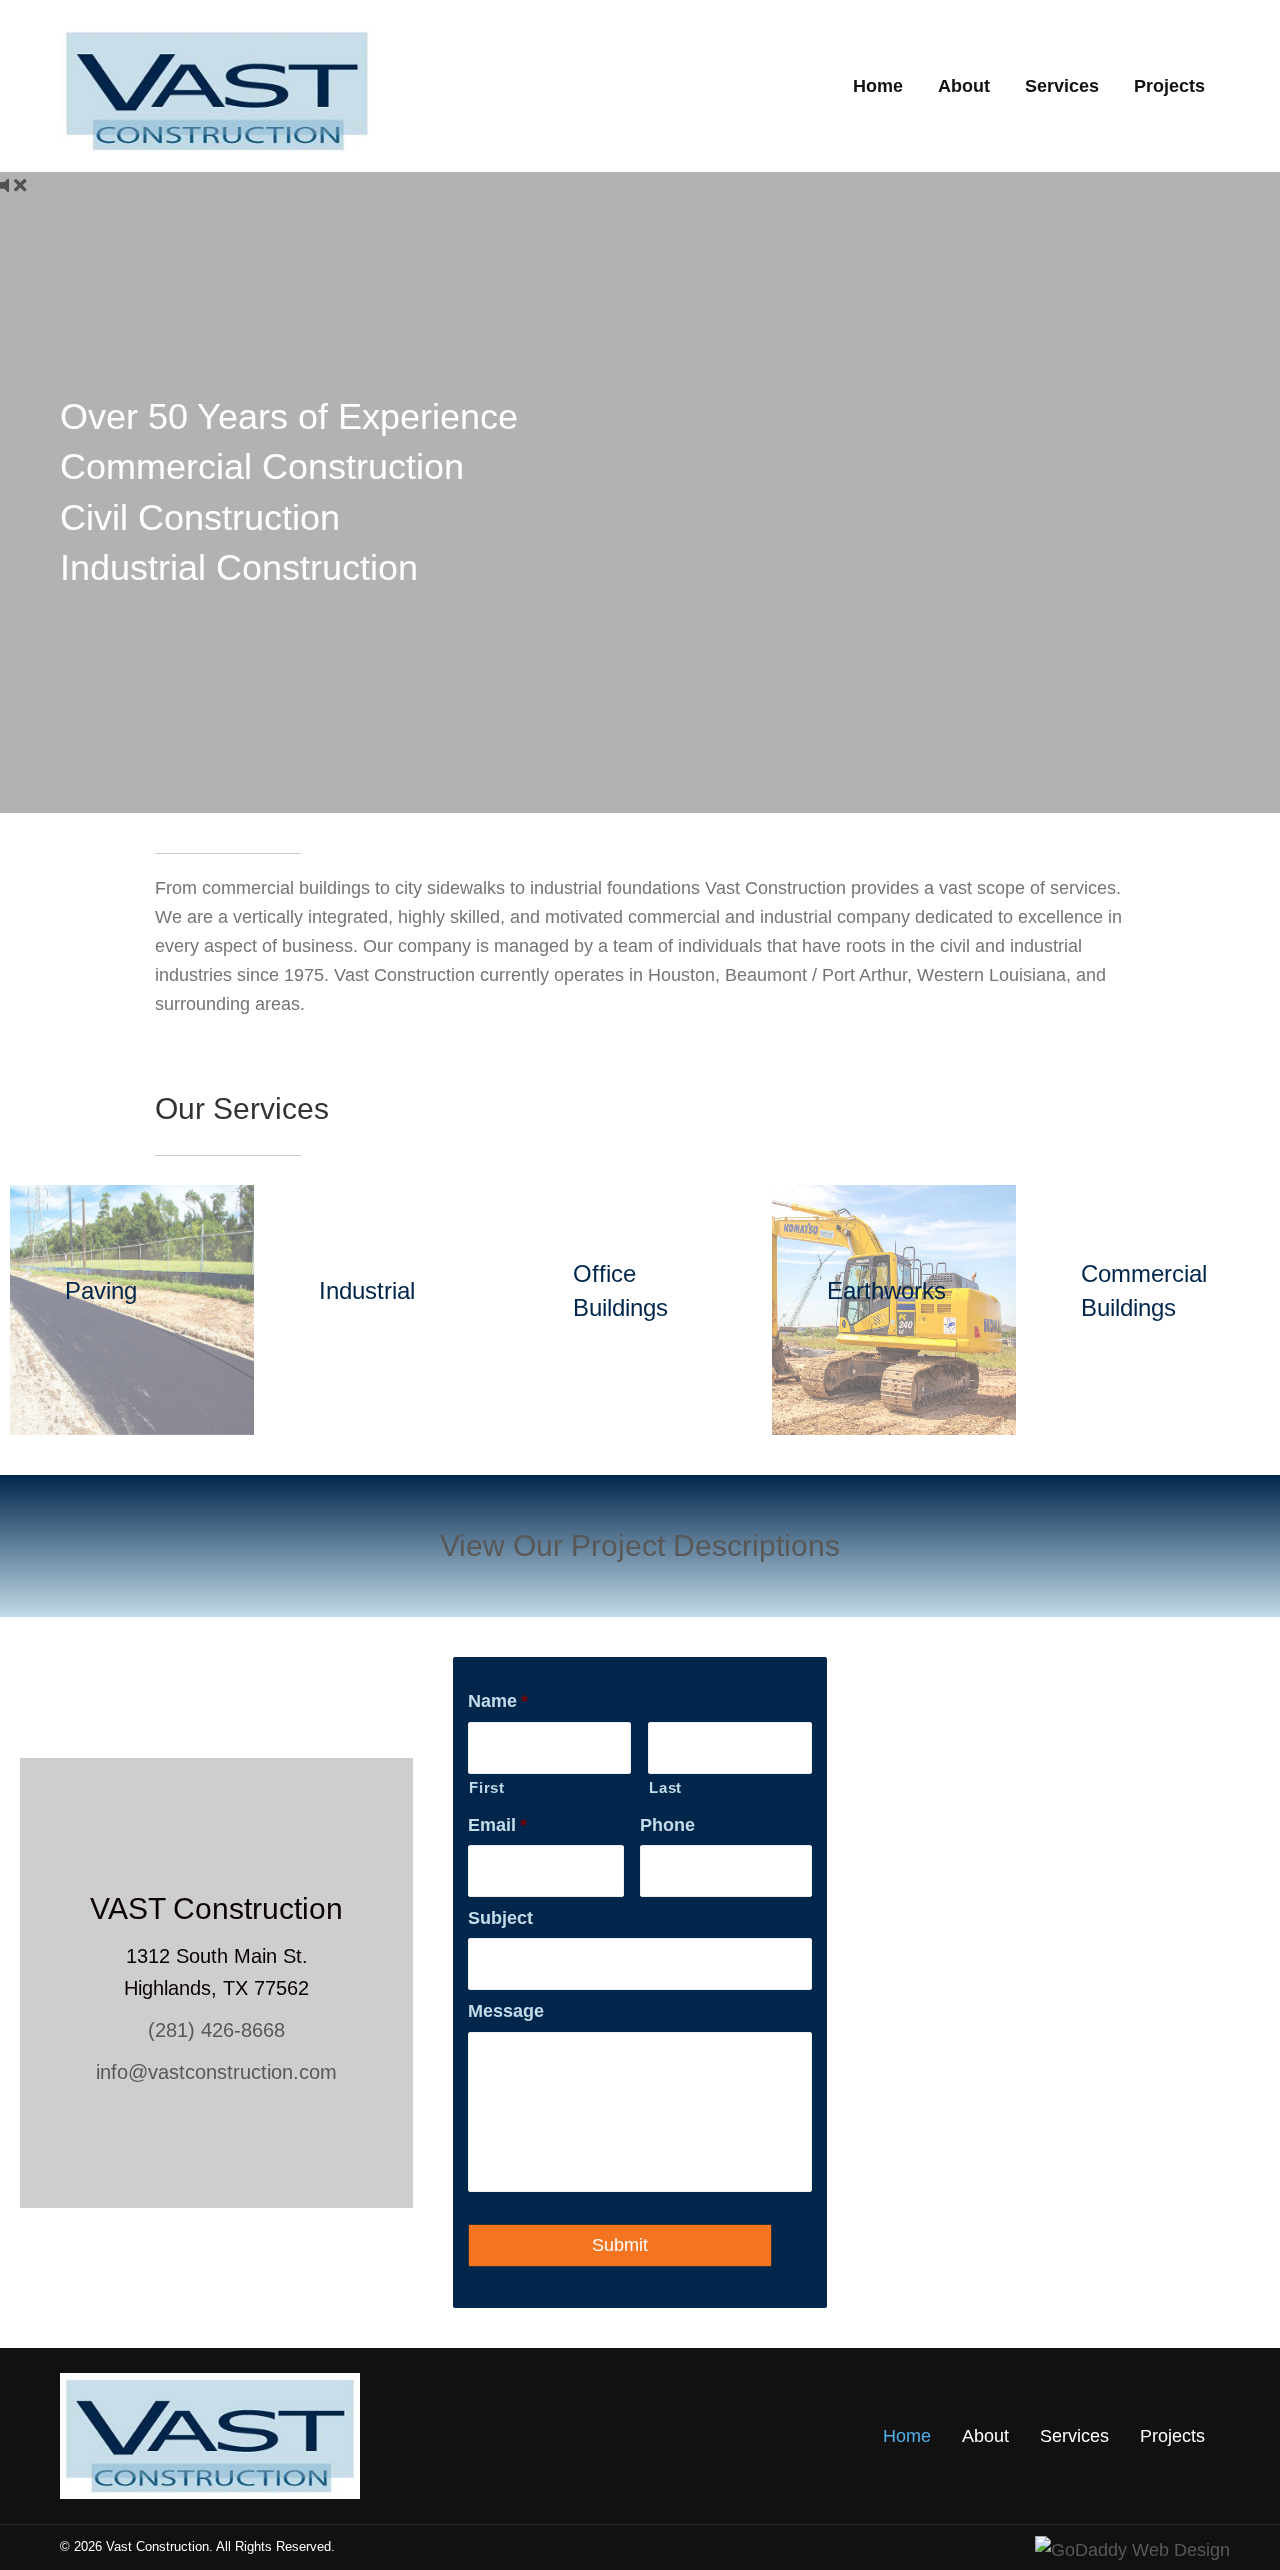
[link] (878, 86)
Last (665, 1788)
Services (1074, 2436)
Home (907, 2436)
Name (498, 1701)
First (486, 1788)
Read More (100, 1332)
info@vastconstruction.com (216, 2072)
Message (506, 2011)
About (985, 2436)
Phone (667, 1825)
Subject (500, 1918)
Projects (1172, 2436)
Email (497, 1825)
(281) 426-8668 (216, 2030)
